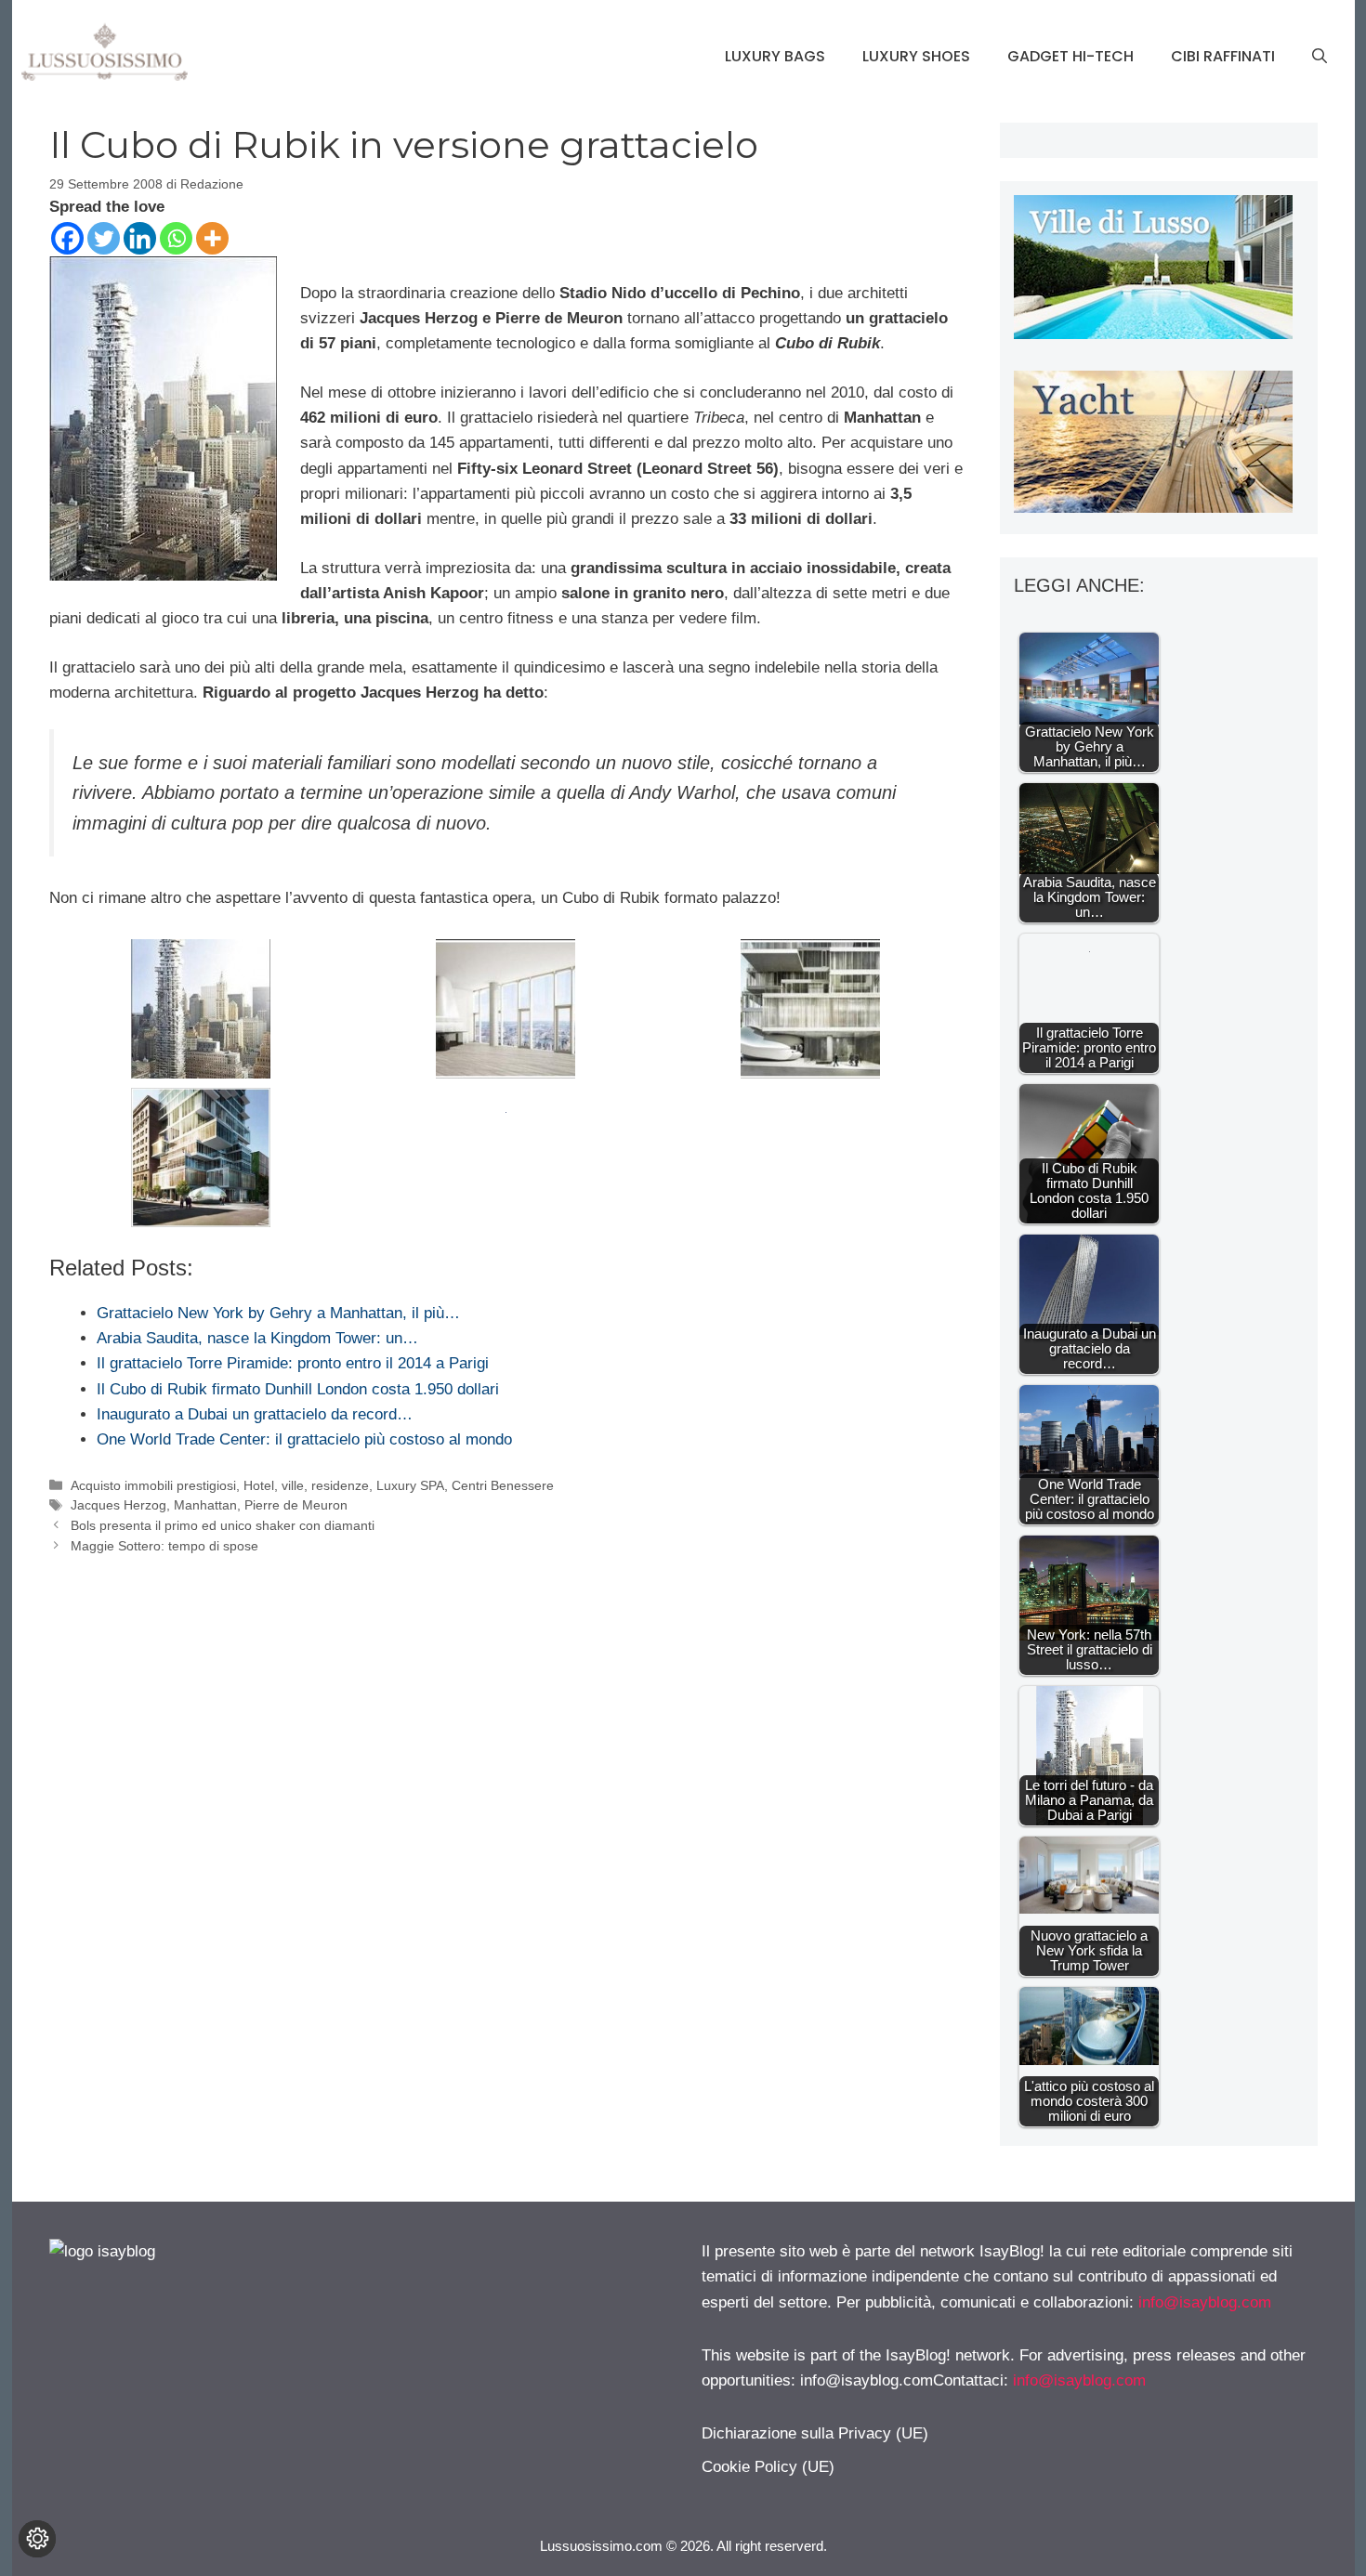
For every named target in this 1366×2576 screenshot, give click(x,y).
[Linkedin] (140, 238)
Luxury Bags (775, 56)
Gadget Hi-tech (1070, 56)
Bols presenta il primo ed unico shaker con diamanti (223, 1525)
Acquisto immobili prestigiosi (153, 1485)
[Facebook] (67, 238)
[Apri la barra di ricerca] (1320, 57)
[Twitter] (104, 238)
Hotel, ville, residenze (306, 1485)
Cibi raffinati (1223, 56)
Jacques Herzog (118, 1505)
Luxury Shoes (916, 56)
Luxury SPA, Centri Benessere (465, 1485)
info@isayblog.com (1205, 2302)
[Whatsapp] (176, 238)
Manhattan (205, 1505)
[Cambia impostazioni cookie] (37, 2539)
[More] (212, 238)
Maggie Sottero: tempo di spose (164, 1546)
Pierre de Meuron (296, 1505)
